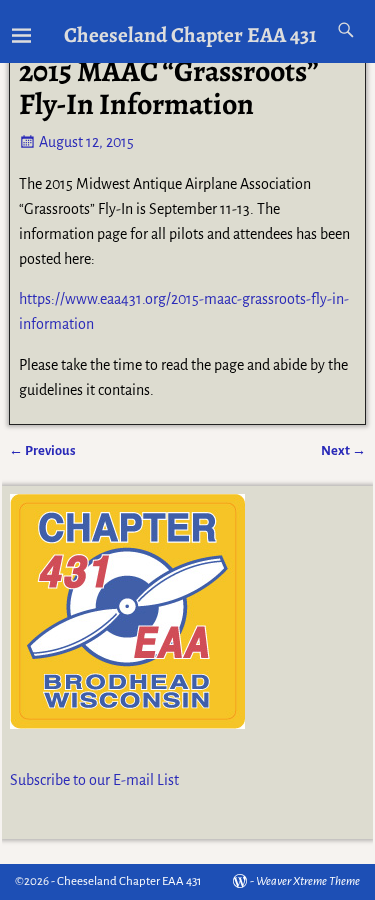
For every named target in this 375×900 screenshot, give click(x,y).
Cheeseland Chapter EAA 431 (190, 34)
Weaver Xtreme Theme (308, 881)
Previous (42, 450)
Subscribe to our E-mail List (94, 780)
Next (343, 450)
